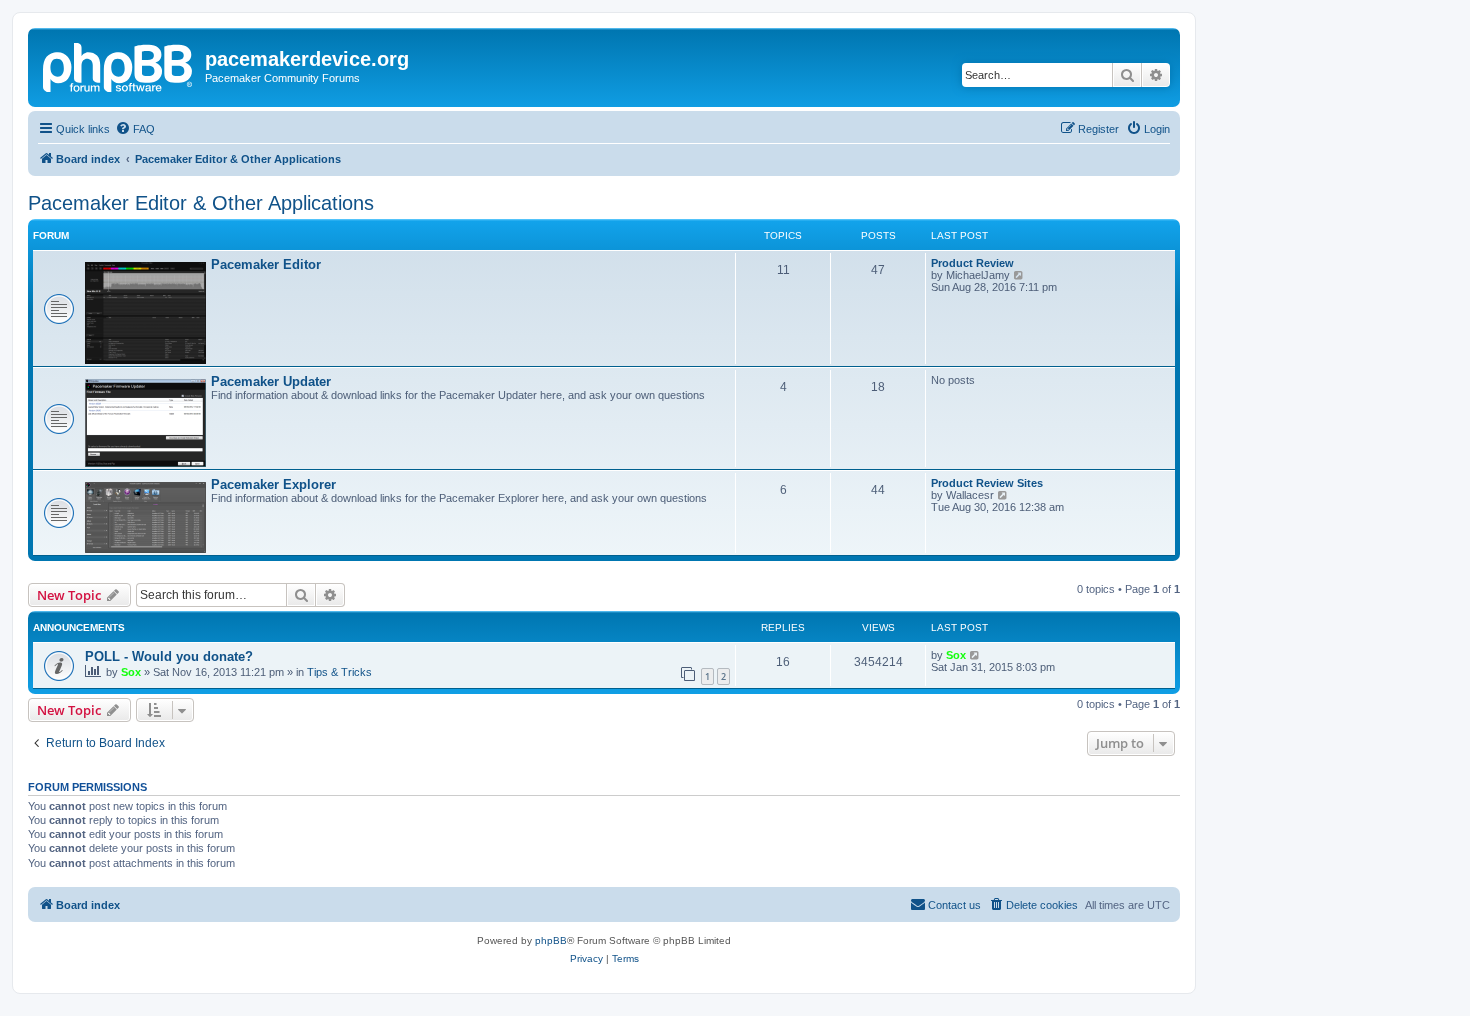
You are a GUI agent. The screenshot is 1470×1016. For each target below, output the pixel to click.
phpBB (551, 940)
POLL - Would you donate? (169, 656)
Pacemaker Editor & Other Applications (201, 203)
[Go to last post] (975, 655)
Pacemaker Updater (271, 381)
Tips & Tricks (339, 672)
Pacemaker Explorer (273, 484)
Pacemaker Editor (266, 264)
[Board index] (119, 65)
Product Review (972, 263)
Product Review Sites (987, 483)
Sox (131, 672)
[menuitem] (135, 129)
